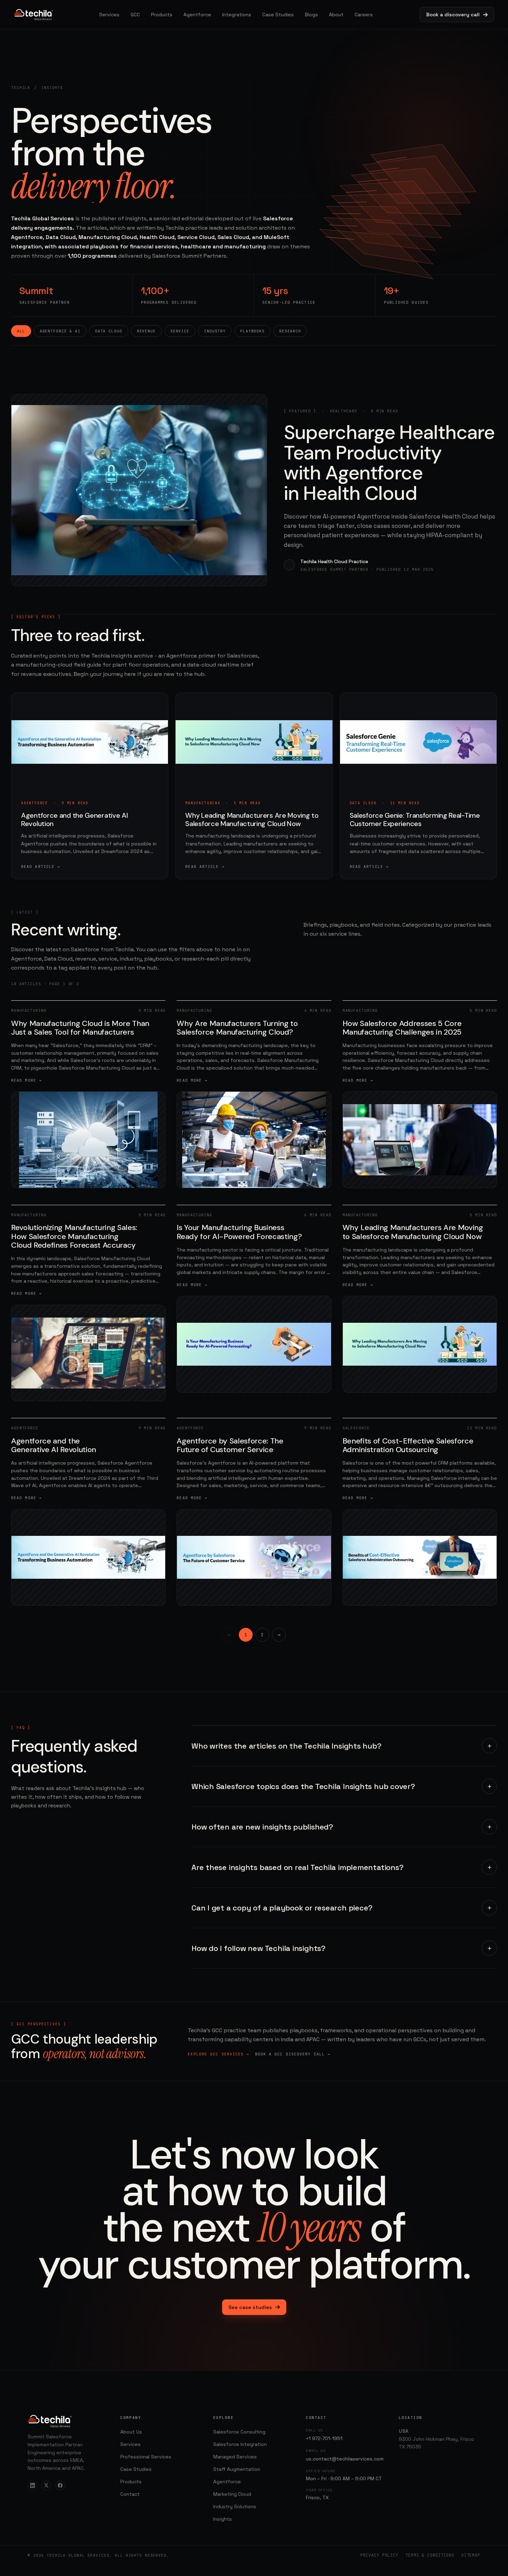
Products (162, 15)
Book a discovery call (453, 15)
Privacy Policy (379, 2555)
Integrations (237, 15)
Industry (215, 331)
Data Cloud (109, 331)
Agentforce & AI (60, 331)
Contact (130, 2494)
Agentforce (197, 15)
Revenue (146, 331)
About (336, 15)
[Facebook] (60, 2485)
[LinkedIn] (32, 2485)
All (21, 331)
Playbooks (252, 331)
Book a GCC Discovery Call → (293, 2054)
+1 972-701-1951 (324, 2438)
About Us (131, 2432)
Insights (223, 2519)
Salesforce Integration (240, 2444)
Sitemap (471, 2555)
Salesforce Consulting (239, 2432)
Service (180, 331)
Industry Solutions (235, 2506)
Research (290, 331)
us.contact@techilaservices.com (345, 2459)
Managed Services (235, 2457)
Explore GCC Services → (218, 2054)
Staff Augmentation (237, 2469)
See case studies (250, 2307)
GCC (135, 15)
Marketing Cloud (232, 2494)
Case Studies (278, 15)
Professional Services (146, 2457)
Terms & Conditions (430, 2555)
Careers (364, 15)
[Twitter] (46, 2485)
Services (109, 15)
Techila (21, 88)
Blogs (311, 15)
